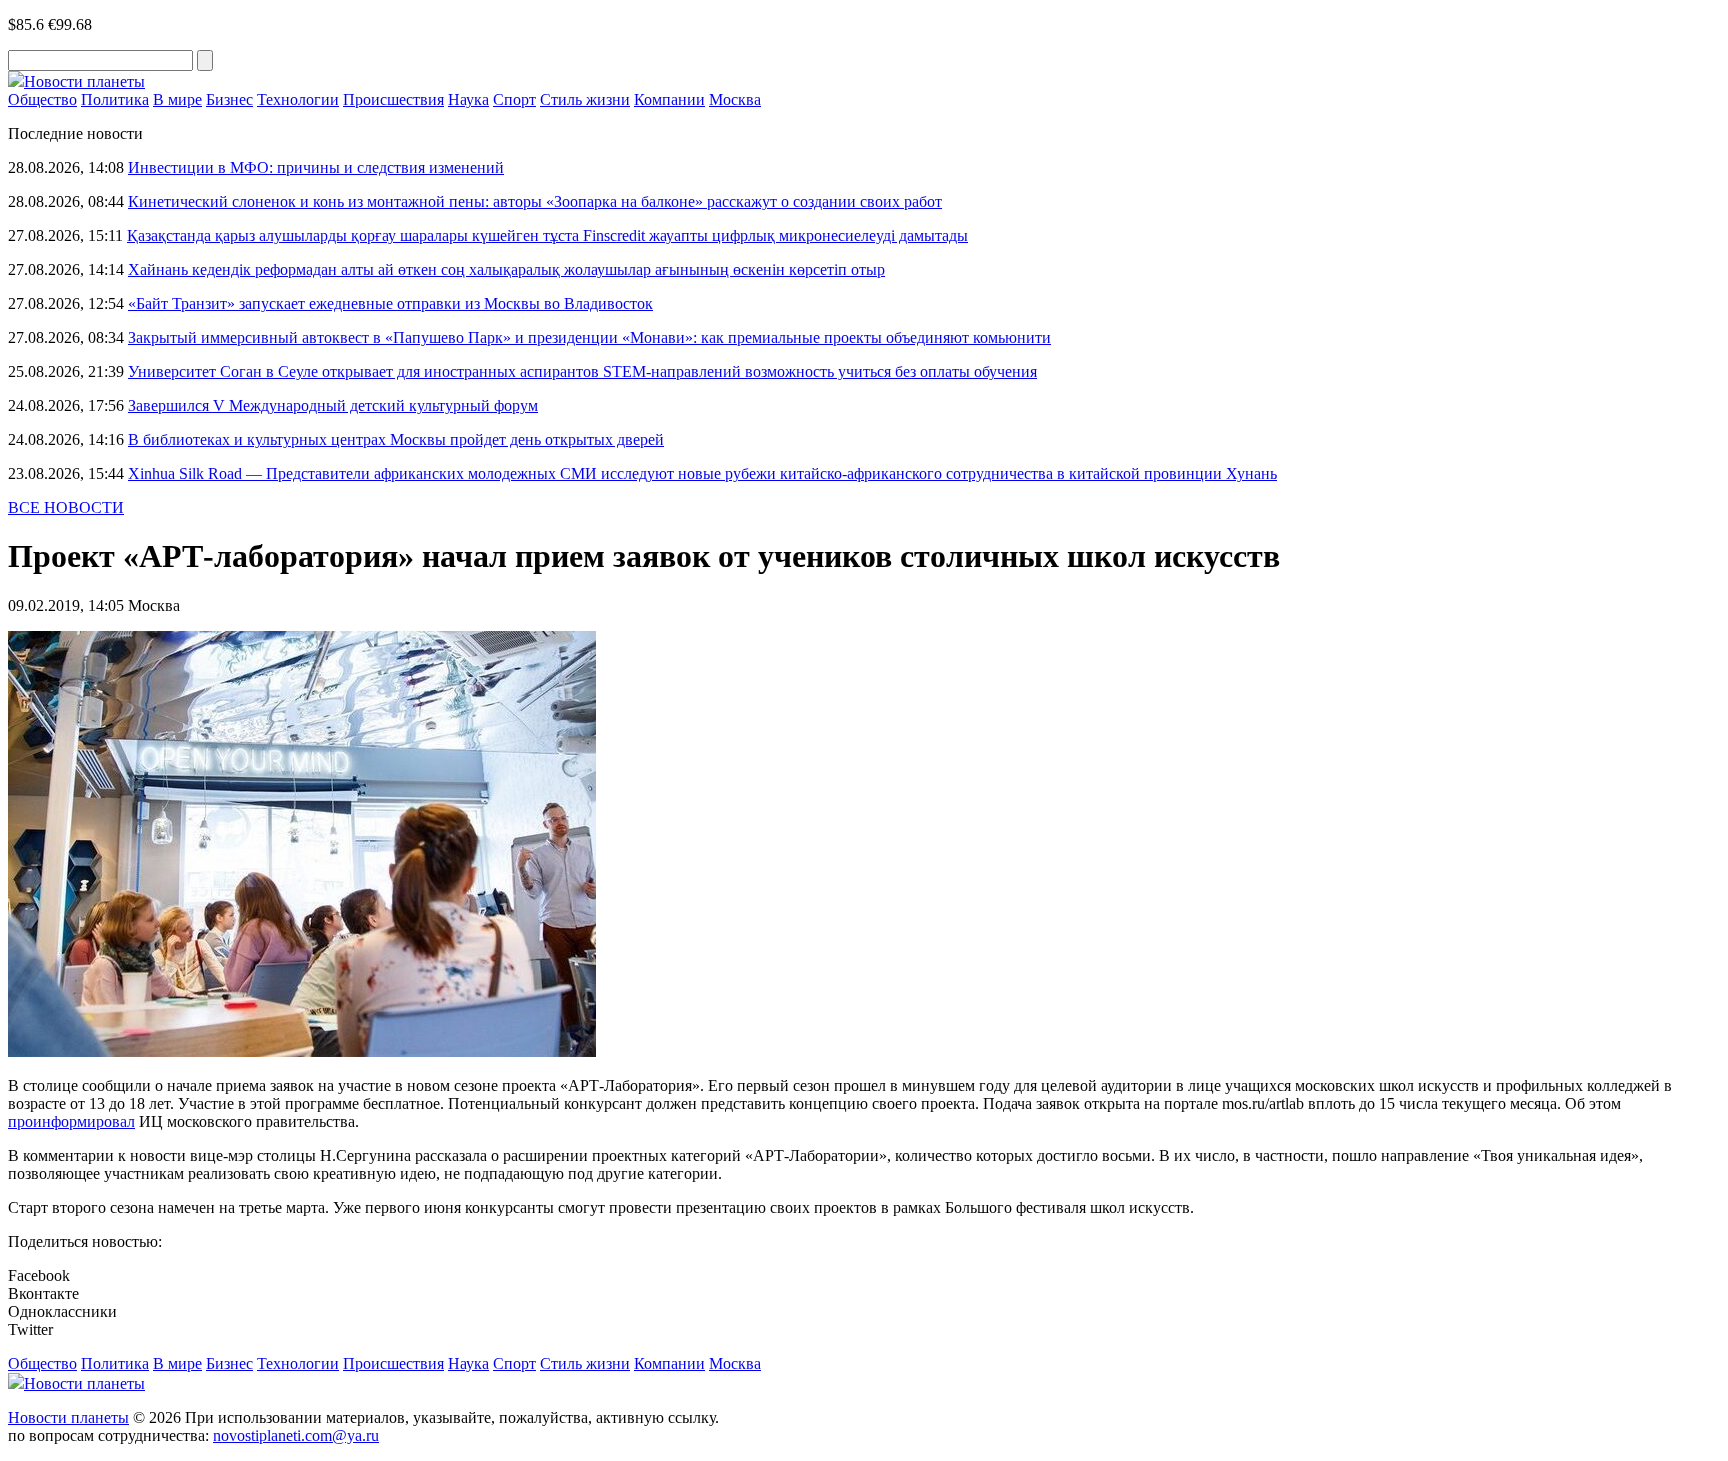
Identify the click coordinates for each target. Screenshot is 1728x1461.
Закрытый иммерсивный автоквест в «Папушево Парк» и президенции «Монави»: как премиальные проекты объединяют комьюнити (589, 337)
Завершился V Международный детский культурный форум (333, 405)
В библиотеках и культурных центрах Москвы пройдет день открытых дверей (396, 439)
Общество (42, 99)
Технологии (298, 99)
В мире (177, 99)
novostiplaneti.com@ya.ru (296, 1435)
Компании (669, 99)
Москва (735, 99)
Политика (115, 99)
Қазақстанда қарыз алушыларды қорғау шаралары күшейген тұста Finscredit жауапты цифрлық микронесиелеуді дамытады (547, 235)
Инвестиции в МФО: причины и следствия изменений (316, 167)
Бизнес (229, 99)
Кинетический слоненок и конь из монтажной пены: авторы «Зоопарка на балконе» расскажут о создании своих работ (535, 201)
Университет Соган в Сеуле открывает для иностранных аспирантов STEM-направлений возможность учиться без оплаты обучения (582, 371)
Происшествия (393, 99)
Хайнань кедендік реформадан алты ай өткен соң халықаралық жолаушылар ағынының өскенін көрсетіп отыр (506, 269)
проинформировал (71, 1121)
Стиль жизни (585, 99)
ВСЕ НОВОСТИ (66, 507)
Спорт (514, 99)
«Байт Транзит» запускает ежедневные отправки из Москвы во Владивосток (390, 303)
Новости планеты (68, 1417)
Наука (468, 99)
